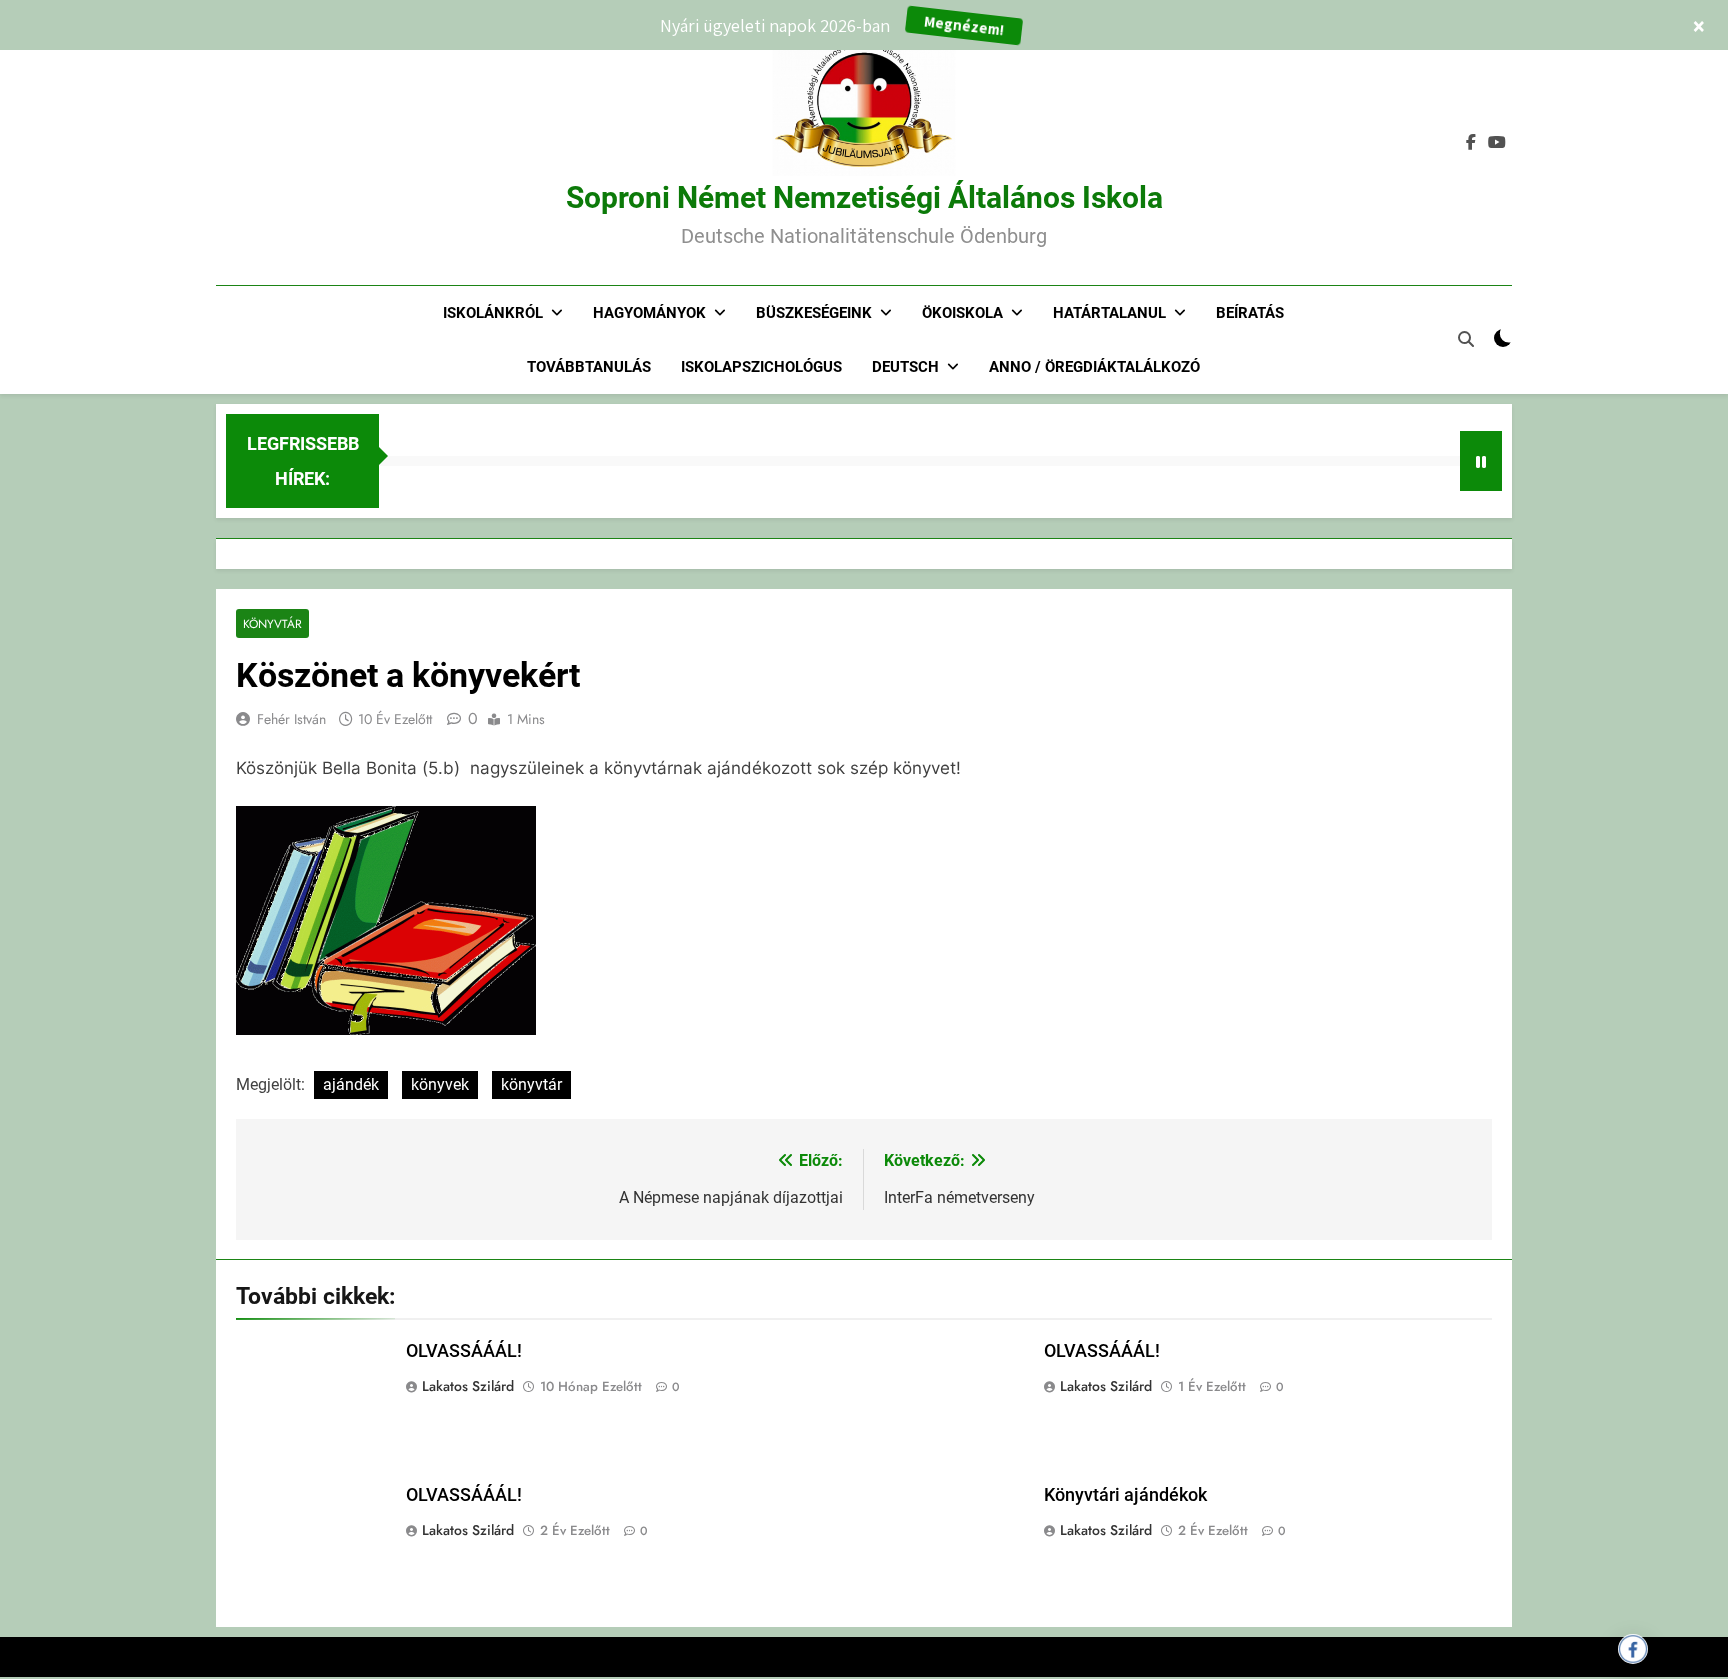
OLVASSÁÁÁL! (464, 1351)
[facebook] (1471, 143)
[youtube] (1497, 143)
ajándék (351, 1084)
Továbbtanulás (589, 367)
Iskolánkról (493, 313)
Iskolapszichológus (761, 367)
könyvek (440, 1084)
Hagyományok (649, 313)
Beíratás (1250, 313)
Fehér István (291, 719)
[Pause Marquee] (1481, 461)
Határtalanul (1109, 313)
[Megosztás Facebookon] (1633, 1649)
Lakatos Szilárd (468, 1386)
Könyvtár (272, 623)
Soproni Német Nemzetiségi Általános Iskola (864, 197)
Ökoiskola (962, 313)
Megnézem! (964, 25)
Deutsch (905, 367)
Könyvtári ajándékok (1125, 1495)
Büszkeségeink (814, 313)
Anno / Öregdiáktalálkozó (1094, 367)
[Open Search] (1466, 339)
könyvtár (531, 1084)
